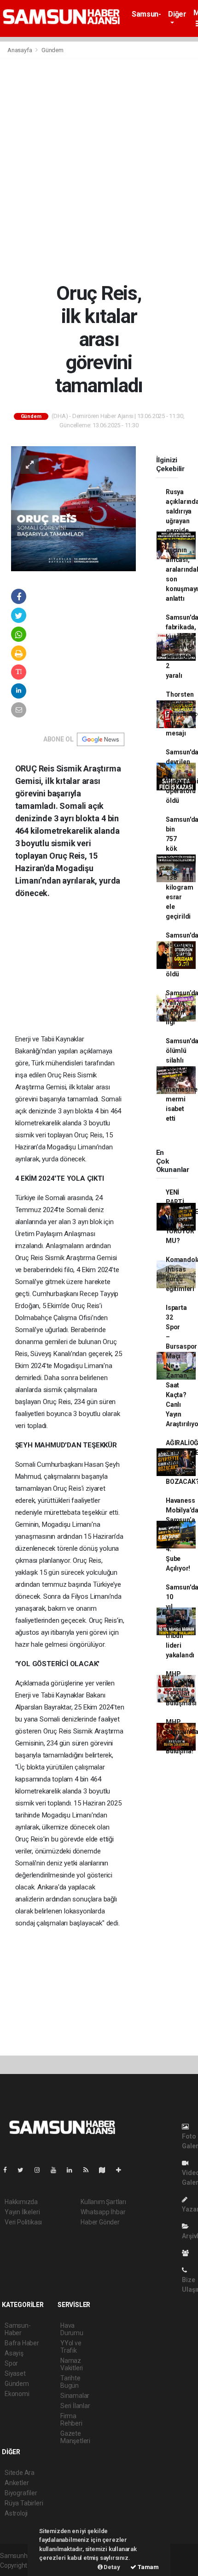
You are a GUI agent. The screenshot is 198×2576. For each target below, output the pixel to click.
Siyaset (15, 2373)
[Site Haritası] (106, 2170)
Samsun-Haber (146, 18)
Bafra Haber (22, 2343)
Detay (111, 2567)
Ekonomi (17, 2394)
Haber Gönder (100, 2222)
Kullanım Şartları (103, 2202)
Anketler (17, 2483)
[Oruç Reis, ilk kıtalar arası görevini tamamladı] (73, 508)
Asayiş (14, 2353)
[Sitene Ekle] (122, 2170)
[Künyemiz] (188, 2253)
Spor (11, 2363)
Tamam (148, 2567)
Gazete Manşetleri (75, 2437)
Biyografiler (21, 2493)
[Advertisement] (99, 170)
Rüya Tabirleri (24, 2503)
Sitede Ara (20, 2473)
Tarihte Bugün (70, 2382)
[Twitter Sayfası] (24, 2170)
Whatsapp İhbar (103, 2212)
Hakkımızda (21, 2202)
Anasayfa (20, 50)
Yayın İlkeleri (22, 2212)
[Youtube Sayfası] (57, 2170)
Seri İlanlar (75, 2406)
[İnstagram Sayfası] (41, 2170)
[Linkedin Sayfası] (73, 2170)
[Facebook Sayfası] (9, 2170)
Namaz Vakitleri (72, 2364)
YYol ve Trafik (71, 2347)
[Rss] (90, 2170)
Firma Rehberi (71, 2420)
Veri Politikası (23, 2222)
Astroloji (16, 2513)
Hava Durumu (72, 2329)
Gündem (52, 50)
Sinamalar (75, 2396)
